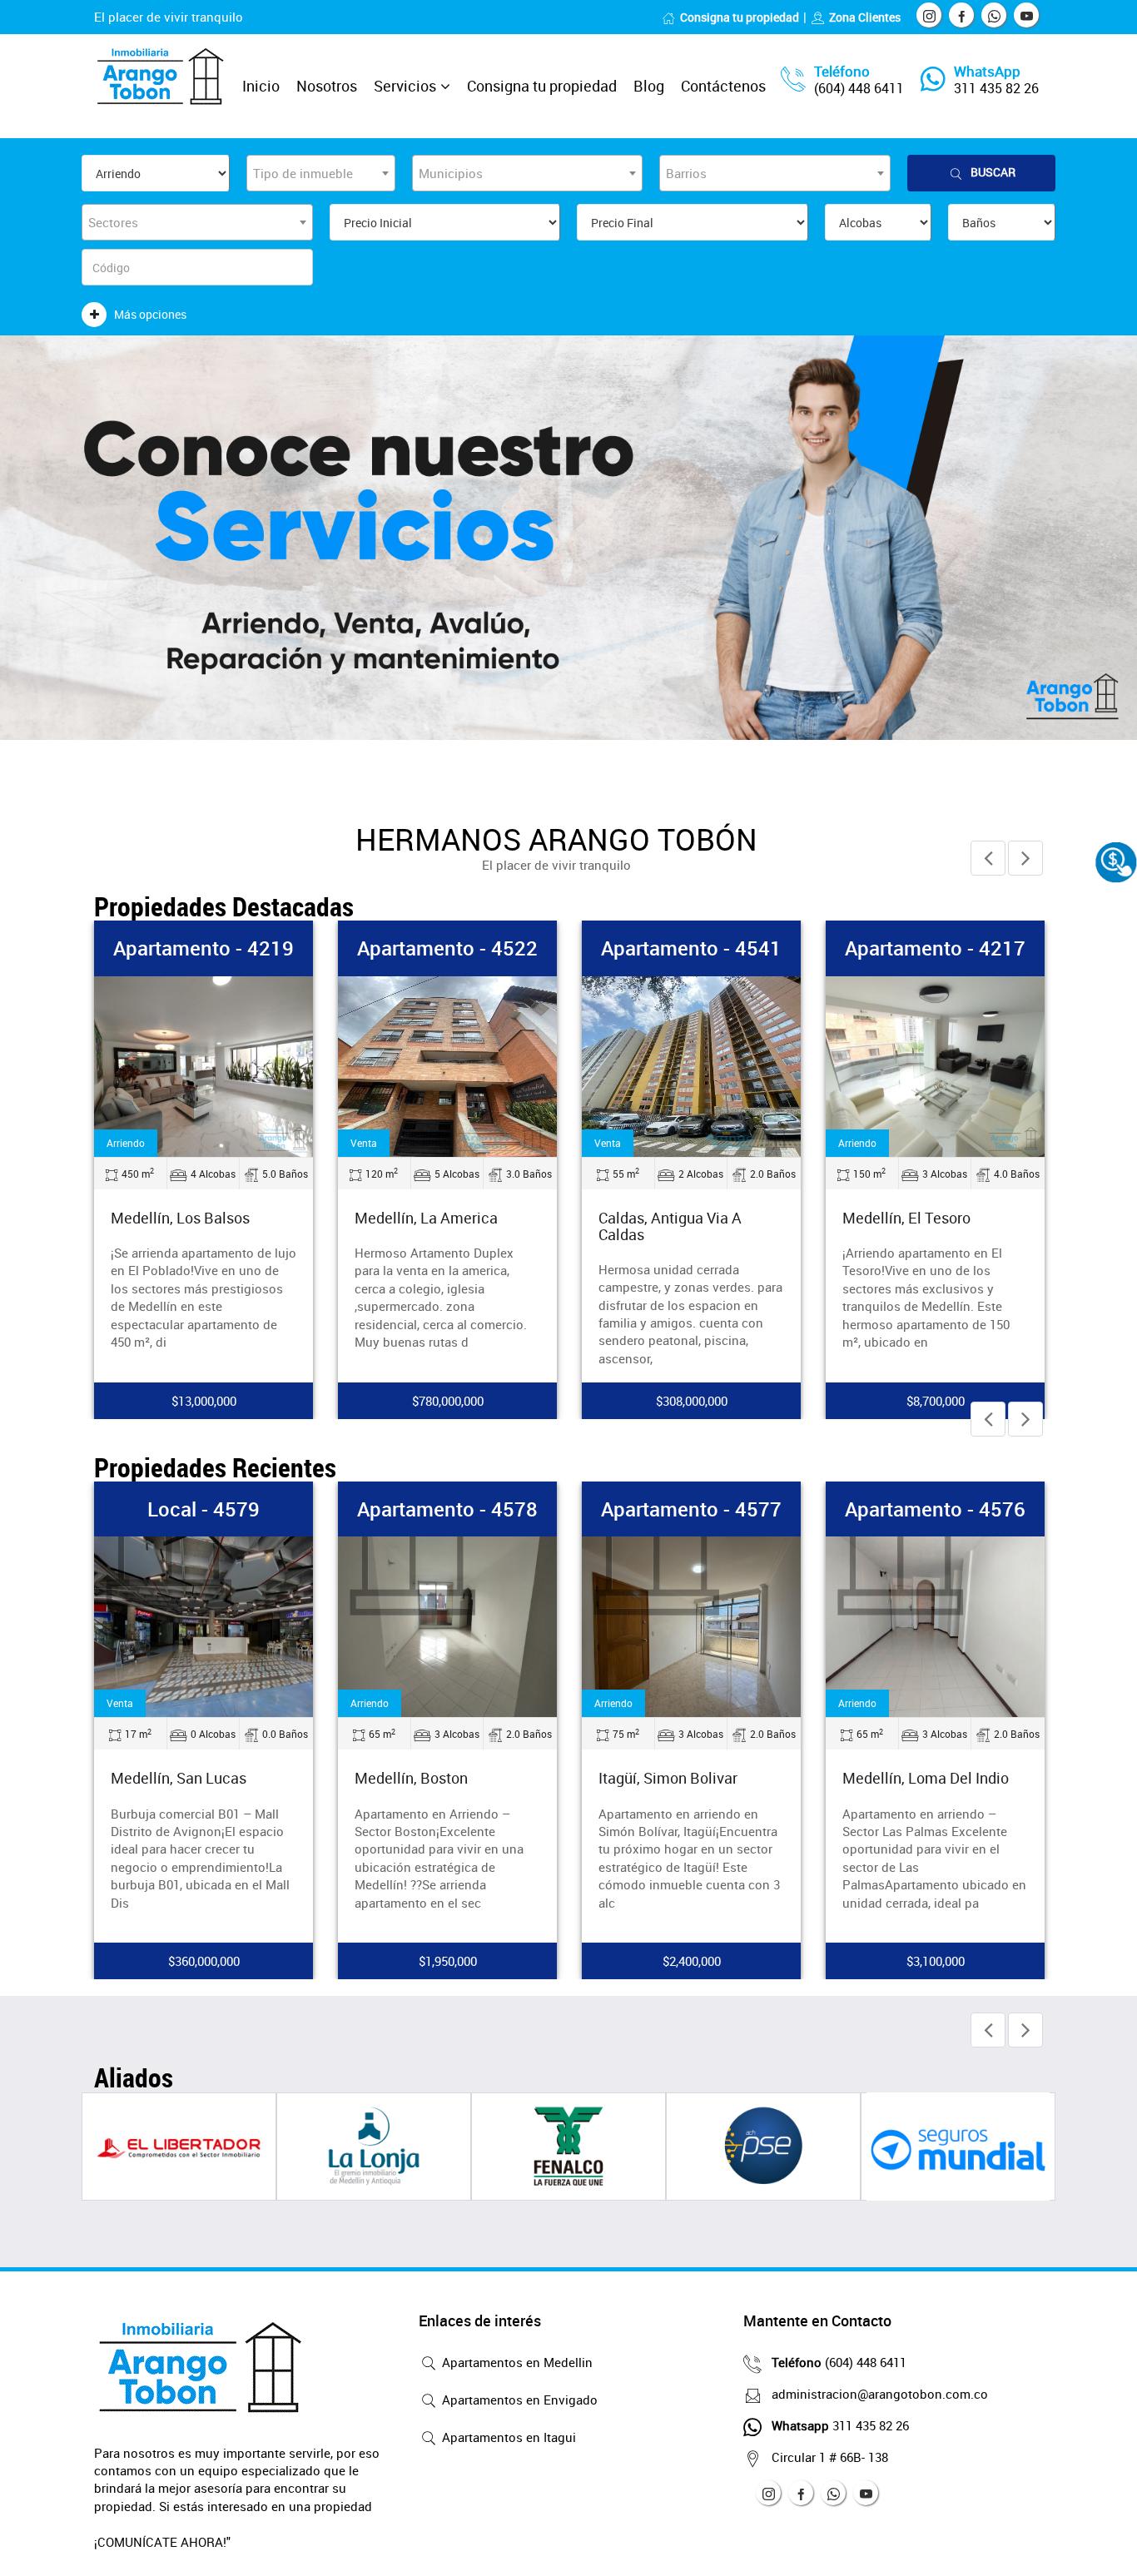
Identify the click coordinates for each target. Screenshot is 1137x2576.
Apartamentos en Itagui (507, 2437)
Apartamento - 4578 (447, 1509)
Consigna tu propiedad (740, 17)
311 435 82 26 (996, 88)
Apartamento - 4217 (935, 948)
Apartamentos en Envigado (518, 2400)
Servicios (405, 86)
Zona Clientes (865, 17)
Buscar (993, 172)
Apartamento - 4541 (691, 948)
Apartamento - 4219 (204, 948)
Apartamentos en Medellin (516, 2362)
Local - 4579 (204, 1509)
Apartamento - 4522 (447, 948)
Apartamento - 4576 (935, 1509)
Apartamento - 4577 (691, 1509)
